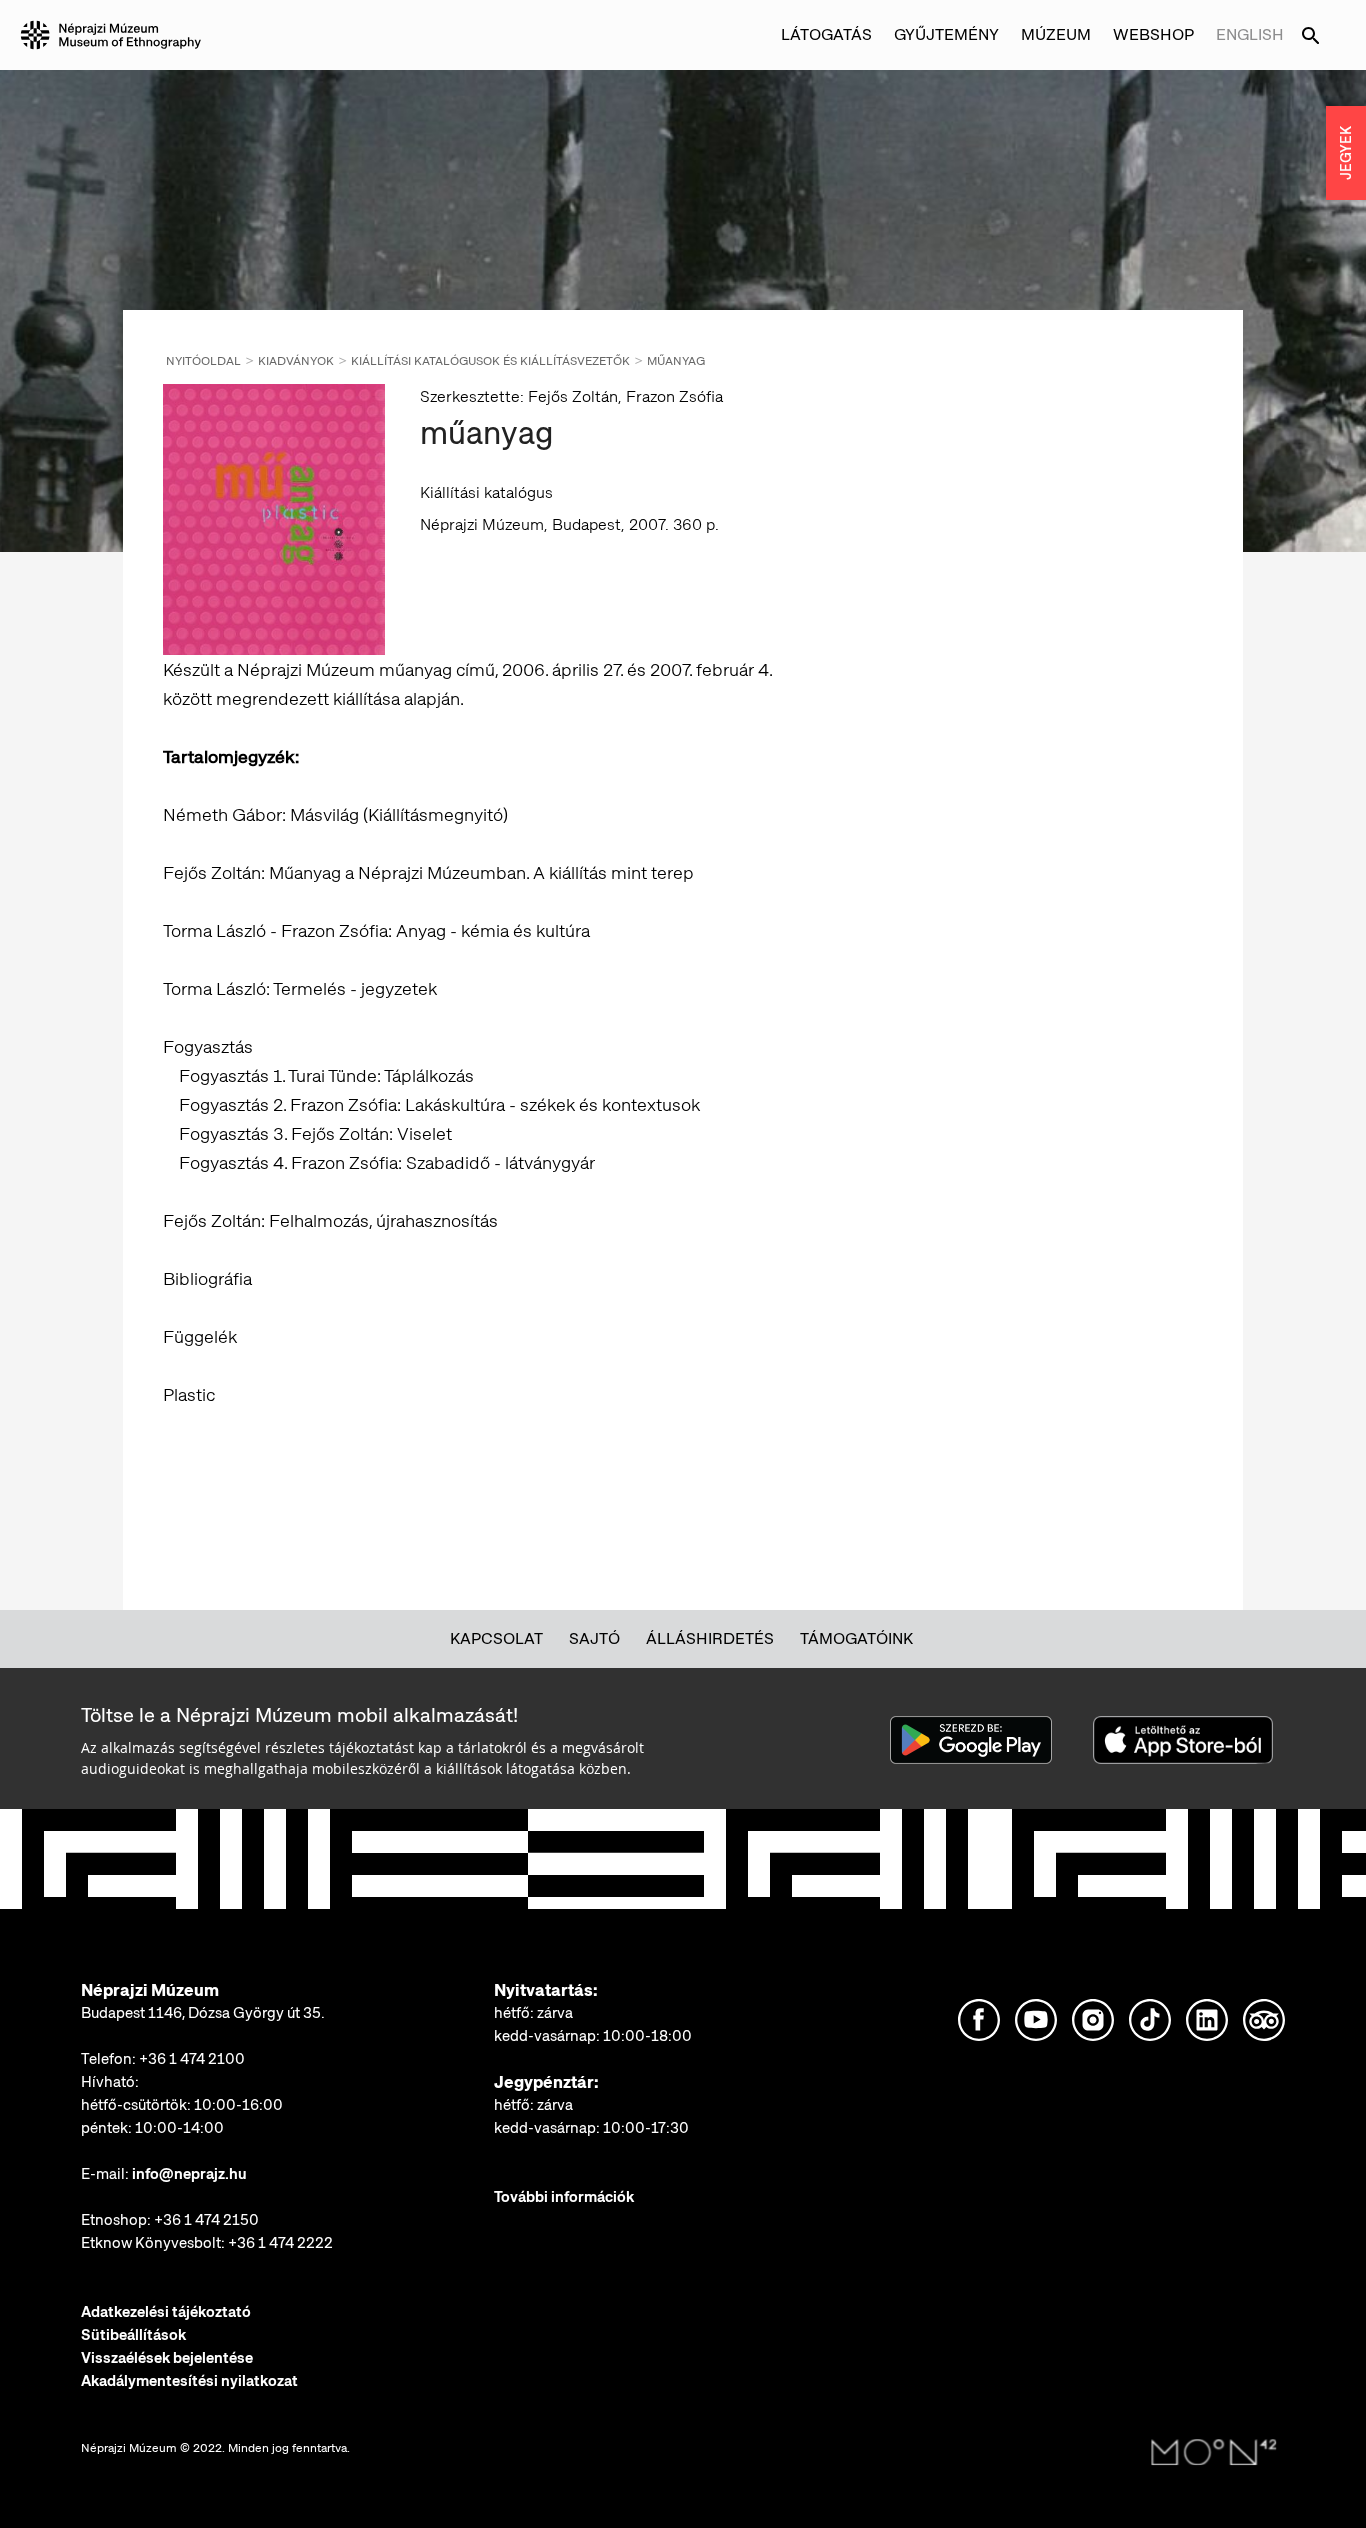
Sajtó (594, 1638)
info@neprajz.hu (189, 2174)
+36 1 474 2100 (192, 2059)
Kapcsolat (496, 1638)
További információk (564, 2197)
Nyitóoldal (203, 361)
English (1250, 34)
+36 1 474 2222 (280, 2243)
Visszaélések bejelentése (167, 2358)
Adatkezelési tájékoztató (166, 2312)
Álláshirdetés (710, 1638)
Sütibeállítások (133, 2335)
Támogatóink (856, 1638)
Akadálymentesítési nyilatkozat (189, 2381)
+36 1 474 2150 (206, 2220)
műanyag (676, 361)
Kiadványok (296, 361)
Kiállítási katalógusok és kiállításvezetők (490, 361)
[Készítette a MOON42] (1214, 2453)
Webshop (1153, 34)
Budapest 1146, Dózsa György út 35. (203, 2013)
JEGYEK (1346, 153)
